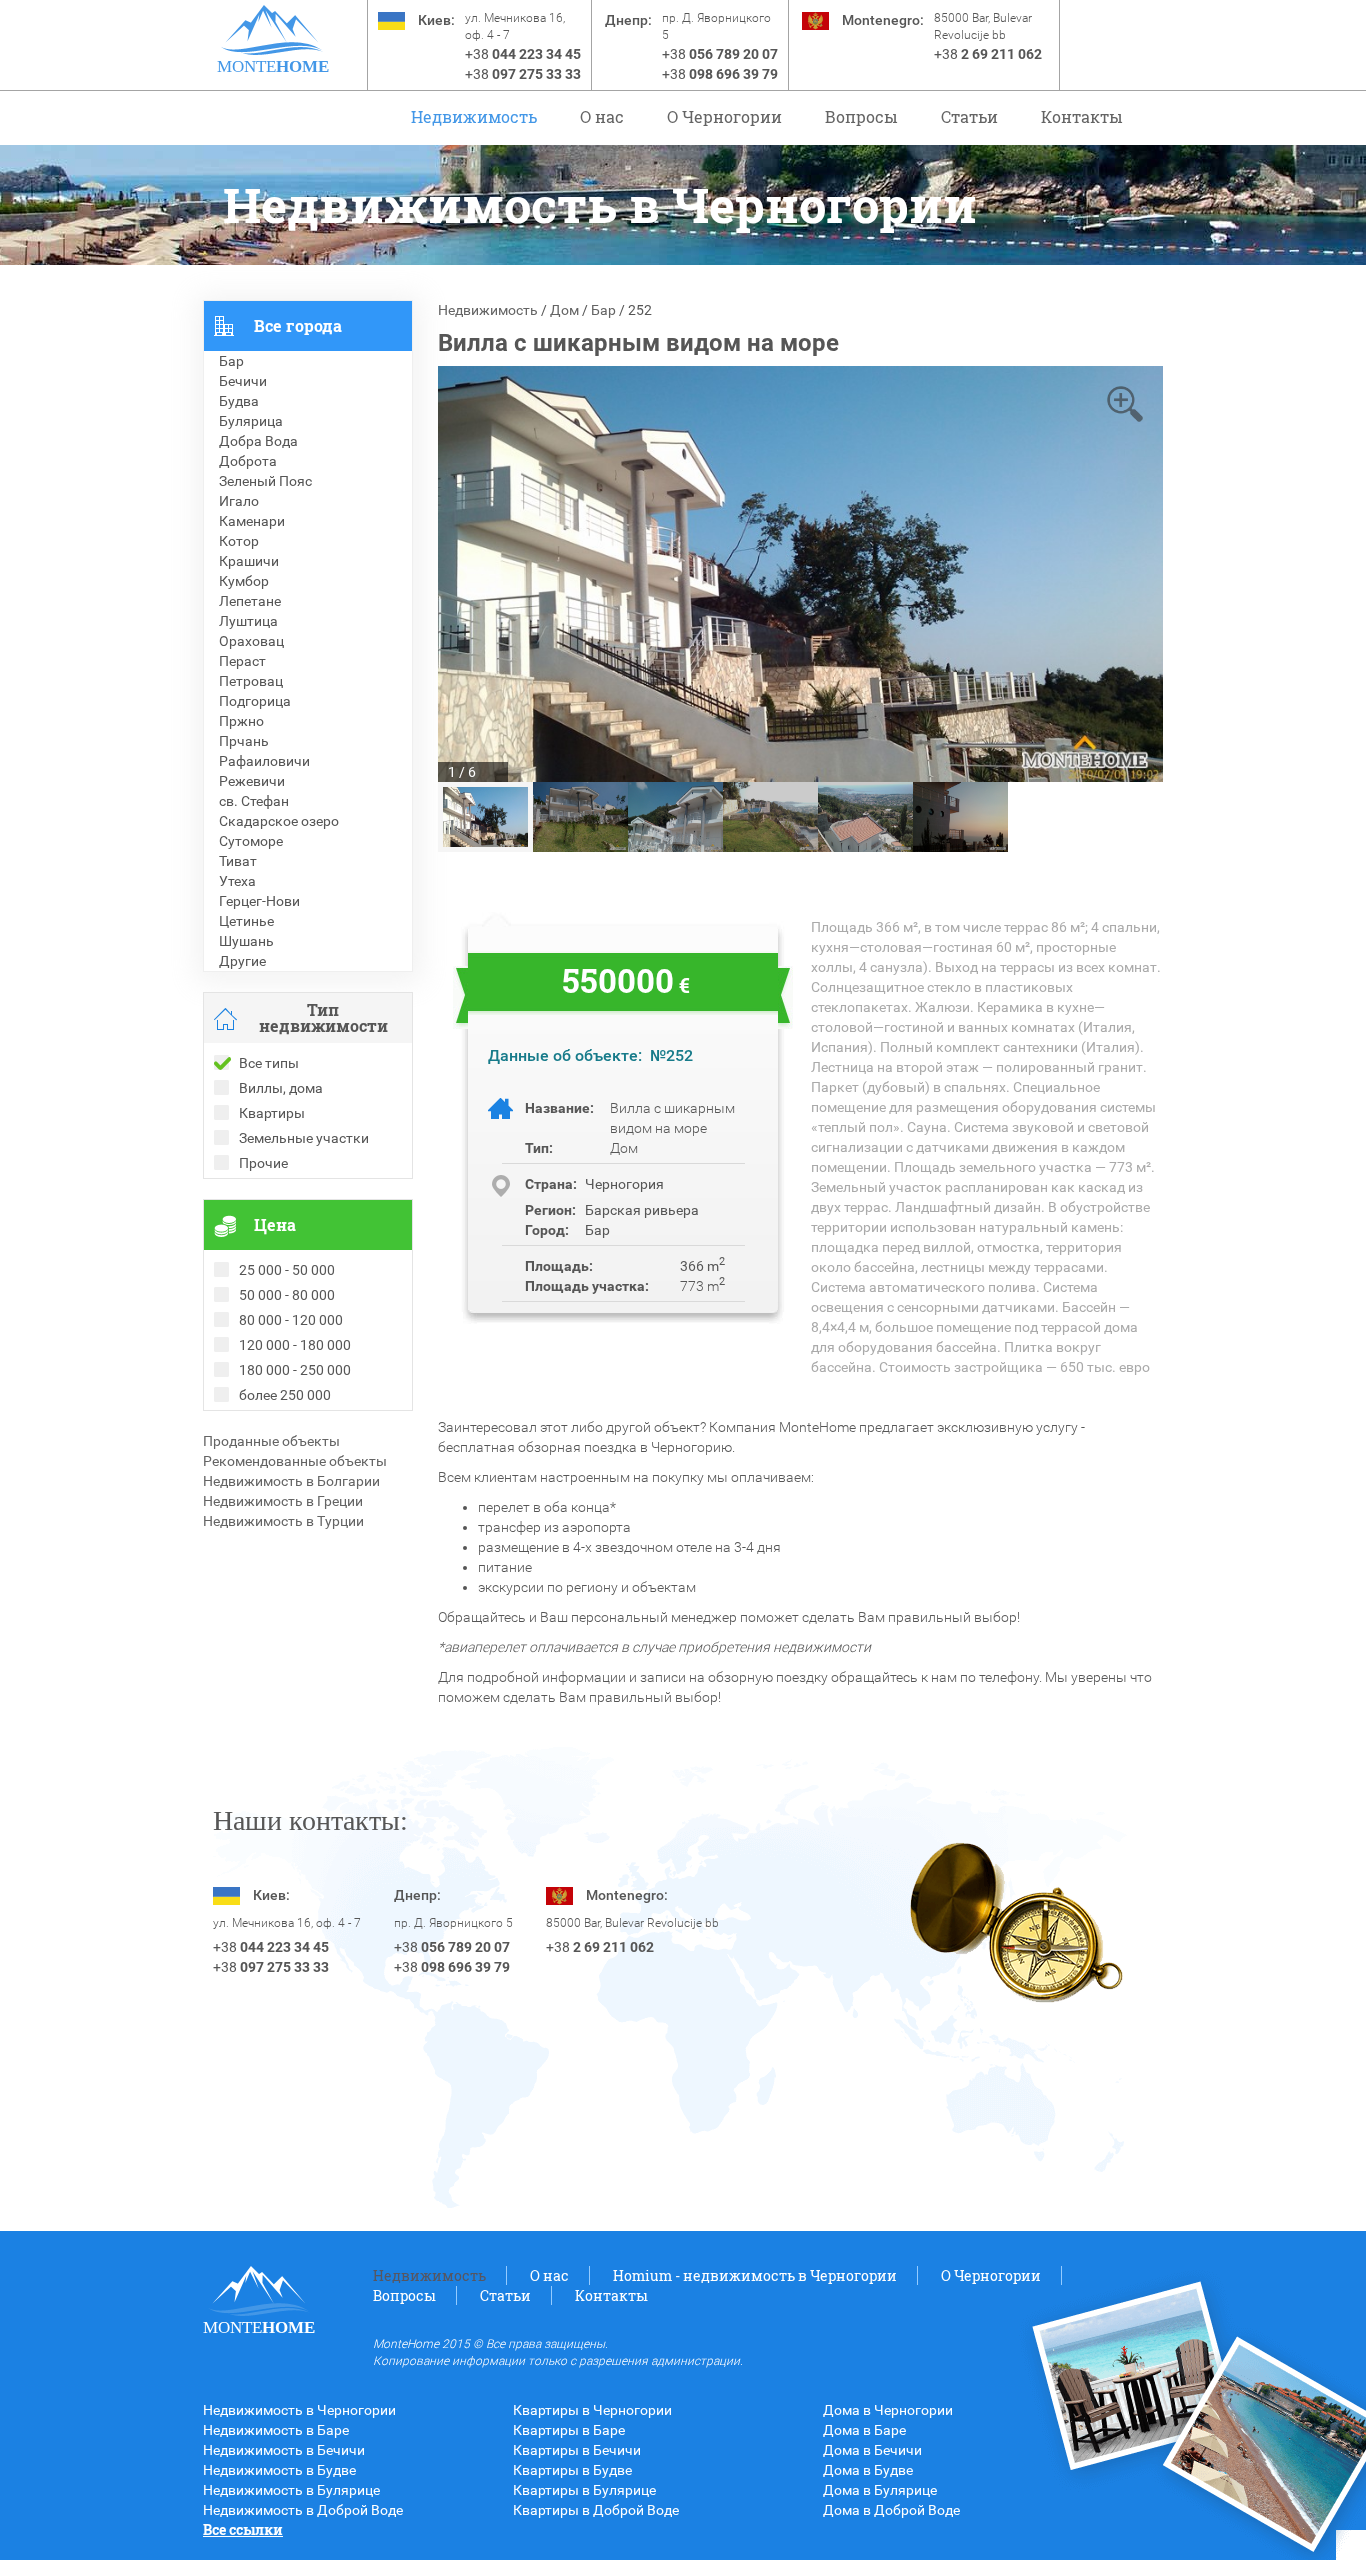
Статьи (969, 116)
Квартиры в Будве (572, 2470)
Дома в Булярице (880, 2490)
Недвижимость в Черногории (299, 2410)
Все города (298, 325)
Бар (603, 310)
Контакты (1082, 116)
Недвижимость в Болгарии (291, 1481)
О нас (602, 116)
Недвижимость (474, 116)
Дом (564, 310)
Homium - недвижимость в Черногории (755, 2275)
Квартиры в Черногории (592, 2410)
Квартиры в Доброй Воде (596, 2510)
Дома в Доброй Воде (891, 2510)
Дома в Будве (868, 2470)
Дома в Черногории (888, 2410)
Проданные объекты (271, 1441)
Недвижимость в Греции (283, 1501)
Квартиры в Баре (569, 2430)
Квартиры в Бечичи (577, 2450)
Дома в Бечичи (872, 2450)
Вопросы (861, 116)
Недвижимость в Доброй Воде (303, 2510)
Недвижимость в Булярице (291, 2490)
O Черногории (724, 116)
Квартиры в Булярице (584, 2490)
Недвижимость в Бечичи (284, 2450)
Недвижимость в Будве (279, 2470)
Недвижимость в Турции (283, 1521)
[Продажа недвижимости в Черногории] (272, 30)
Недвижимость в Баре (276, 2430)
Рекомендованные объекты (295, 1461)
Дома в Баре (864, 2430)
